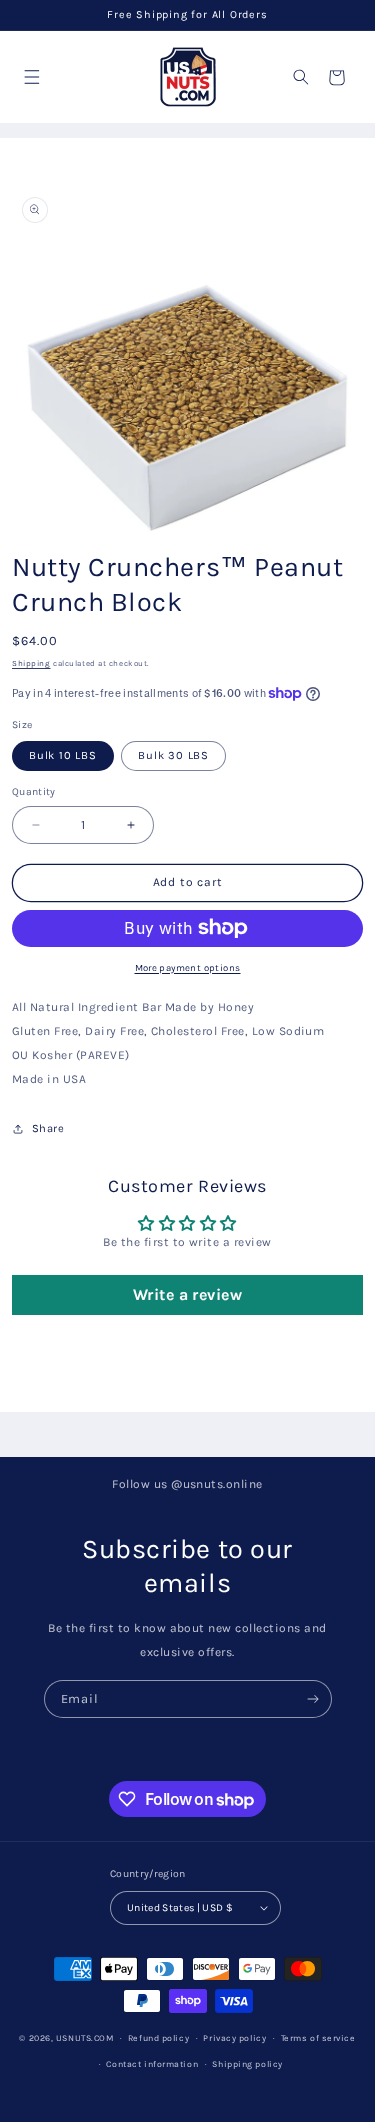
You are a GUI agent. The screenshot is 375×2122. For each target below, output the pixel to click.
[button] (31, 77)
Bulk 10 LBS (63, 755)
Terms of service (318, 2038)
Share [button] (48, 1128)
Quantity (34, 791)
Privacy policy (234, 2038)
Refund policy (158, 2038)
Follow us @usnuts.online (187, 1484)
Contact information (152, 2064)
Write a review (188, 1294)
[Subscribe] (312, 1699)
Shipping (31, 663)
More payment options (188, 967)
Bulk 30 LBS (173, 755)
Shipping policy (247, 2064)
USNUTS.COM (85, 2038)
